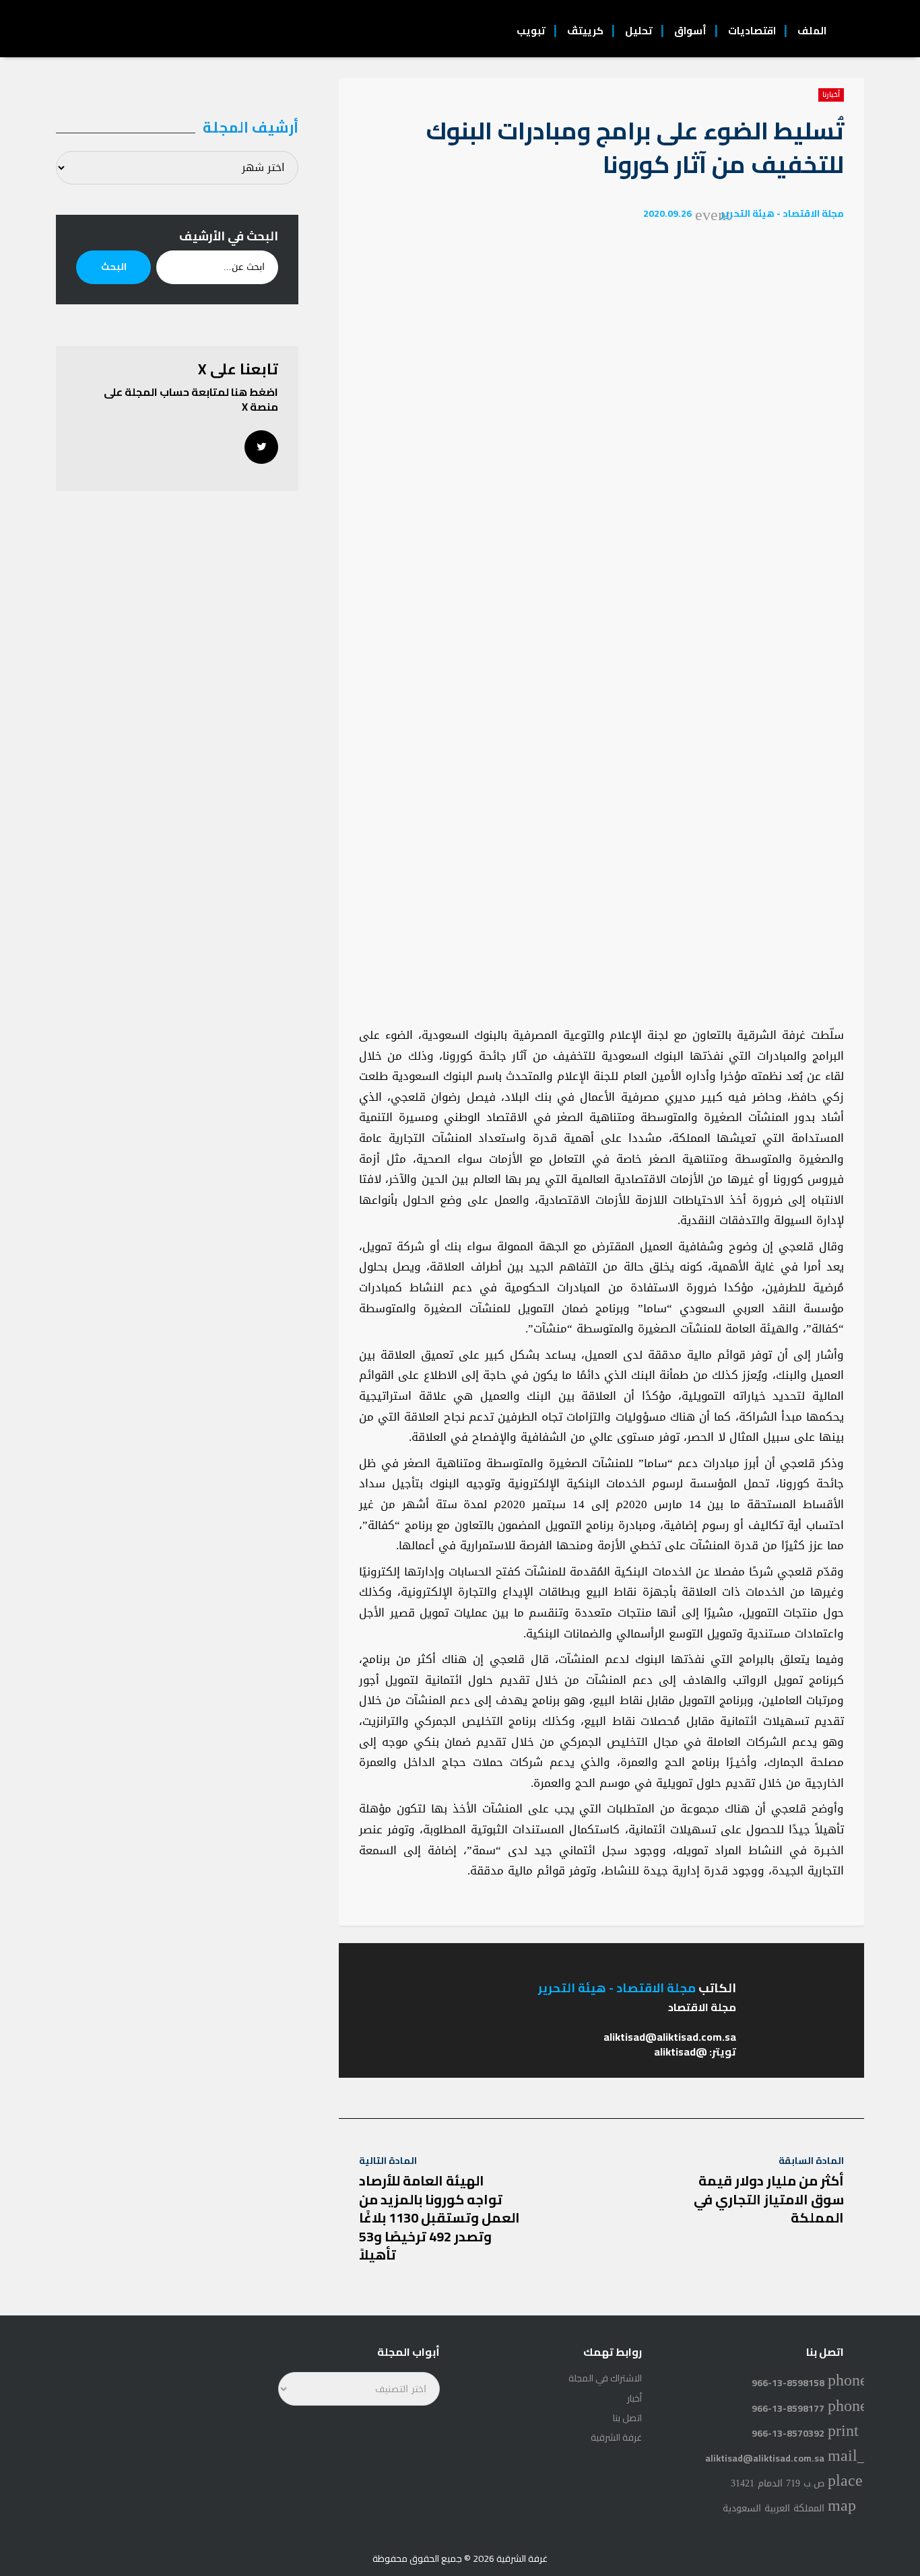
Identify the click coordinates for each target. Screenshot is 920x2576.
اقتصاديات (752, 31)
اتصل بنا (627, 2418)
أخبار (634, 2398)
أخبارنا (831, 95)
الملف (812, 31)
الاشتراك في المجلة (605, 2378)
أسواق (690, 31)
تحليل (639, 31)
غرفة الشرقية (616, 2437)
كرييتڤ (585, 31)
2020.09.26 (667, 213)
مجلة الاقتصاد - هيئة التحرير (782, 213)
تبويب (531, 31)
